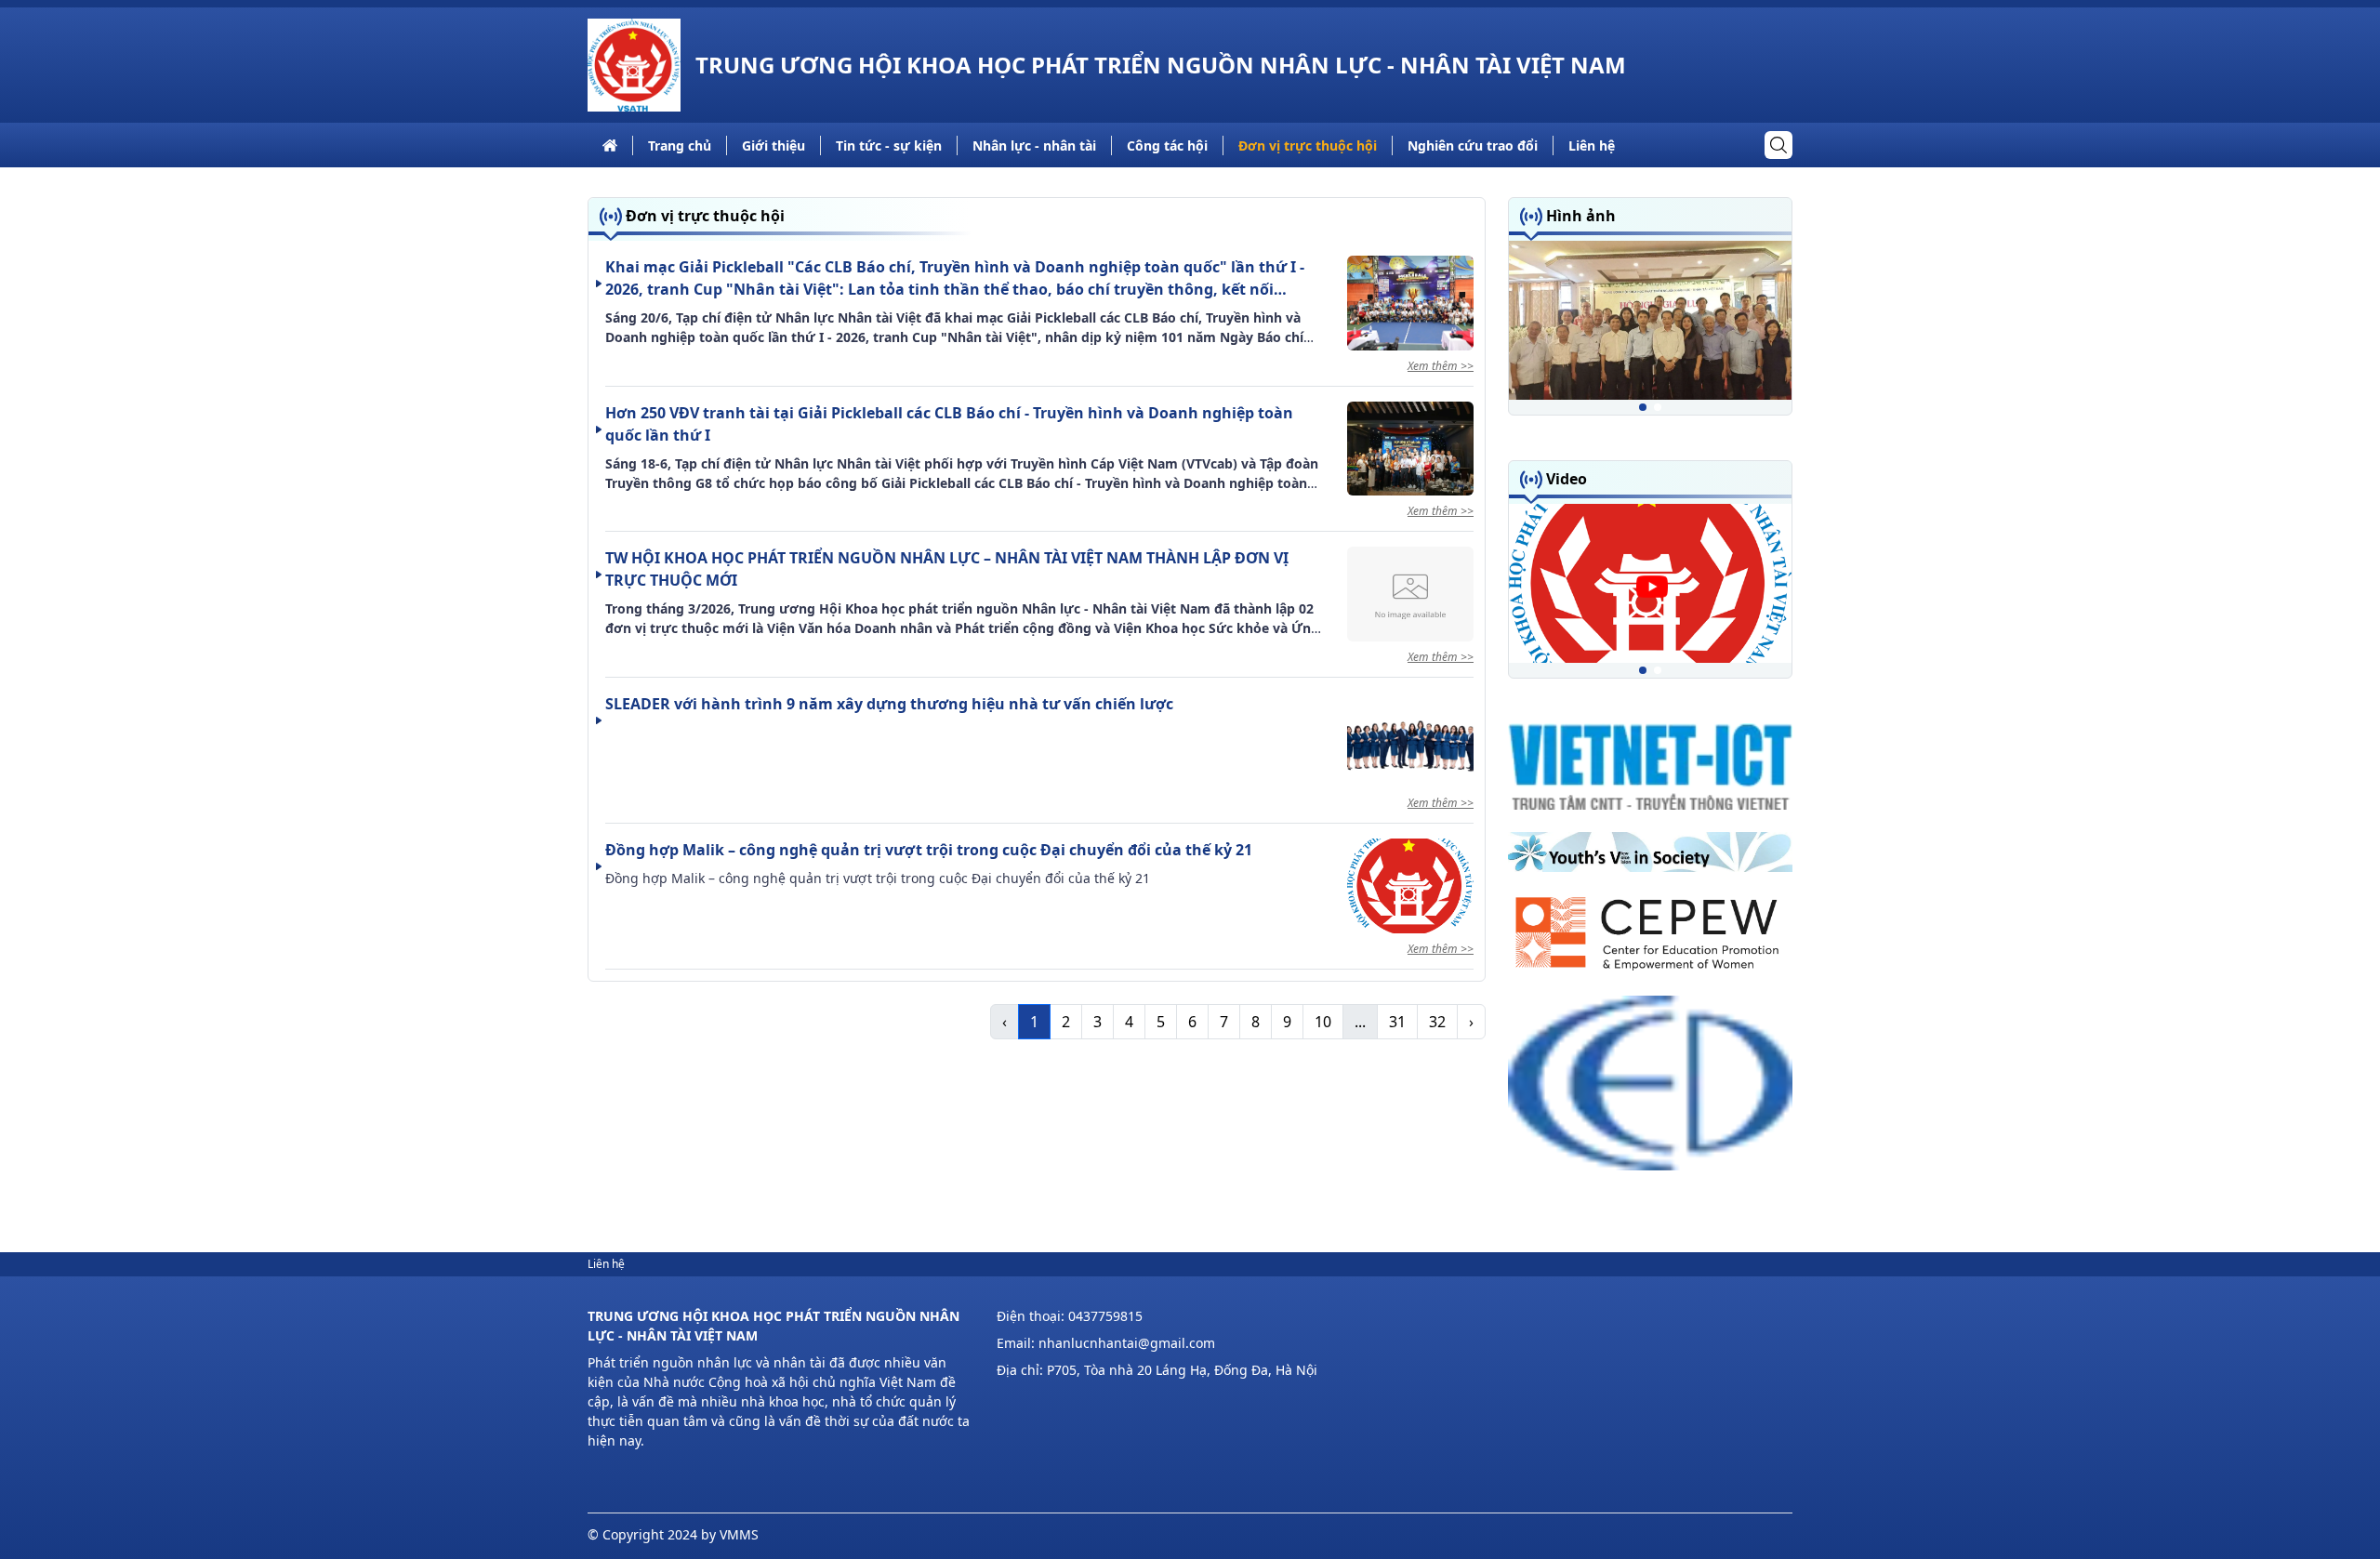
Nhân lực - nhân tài (1034, 145)
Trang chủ (680, 145)
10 (1323, 1022)
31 (1397, 1022)
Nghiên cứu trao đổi (1473, 145)
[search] (1778, 145)
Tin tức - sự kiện (889, 145)
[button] (1643, 407)
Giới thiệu (773, 145)
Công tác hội (1167, 145)
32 (1437, 1022)
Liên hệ (1592, 145)
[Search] (1778, 145)
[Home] (634, 65)
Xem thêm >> (1441, 366)
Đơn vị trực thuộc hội (1308, 145)
